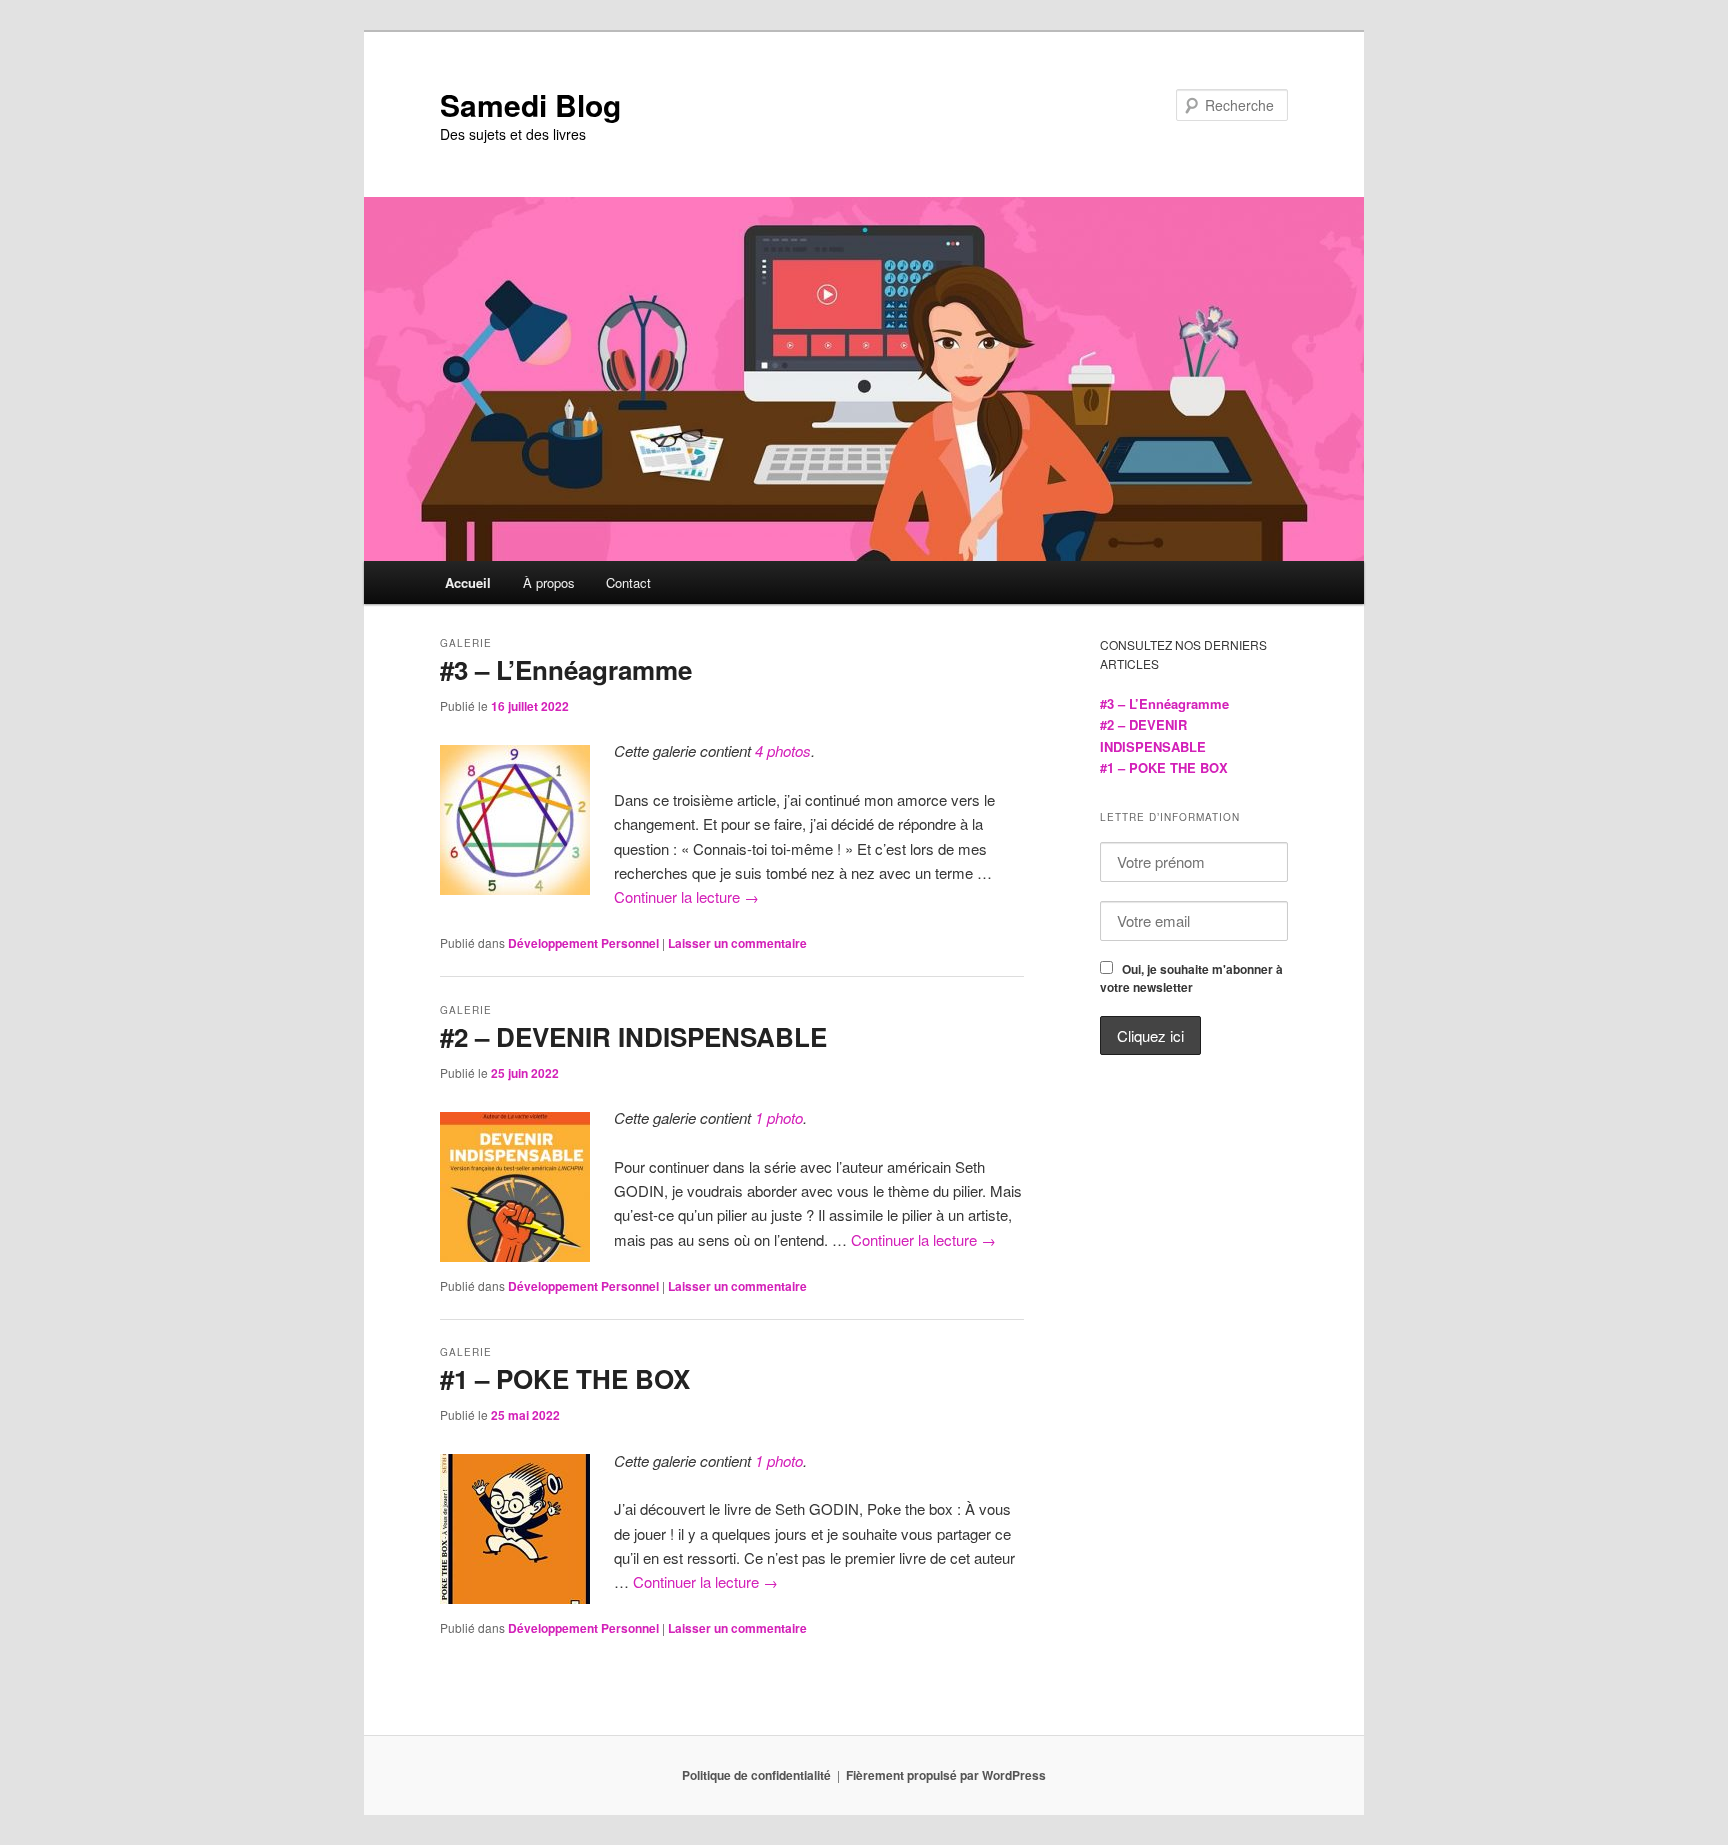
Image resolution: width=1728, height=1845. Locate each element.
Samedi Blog (530, 104)
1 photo (779, 1117)
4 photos (783, 750)
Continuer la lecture (686, 896)
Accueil (468, 582)
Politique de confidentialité (756, 1775)
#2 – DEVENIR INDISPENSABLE (633, 1036)
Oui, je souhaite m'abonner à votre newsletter (1191, 978)
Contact (628, 582)
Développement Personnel (583, 943)
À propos (549, 582)
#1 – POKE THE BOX (565, 1378)
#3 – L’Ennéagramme (566, 669)
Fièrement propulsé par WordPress (946, 1775)
